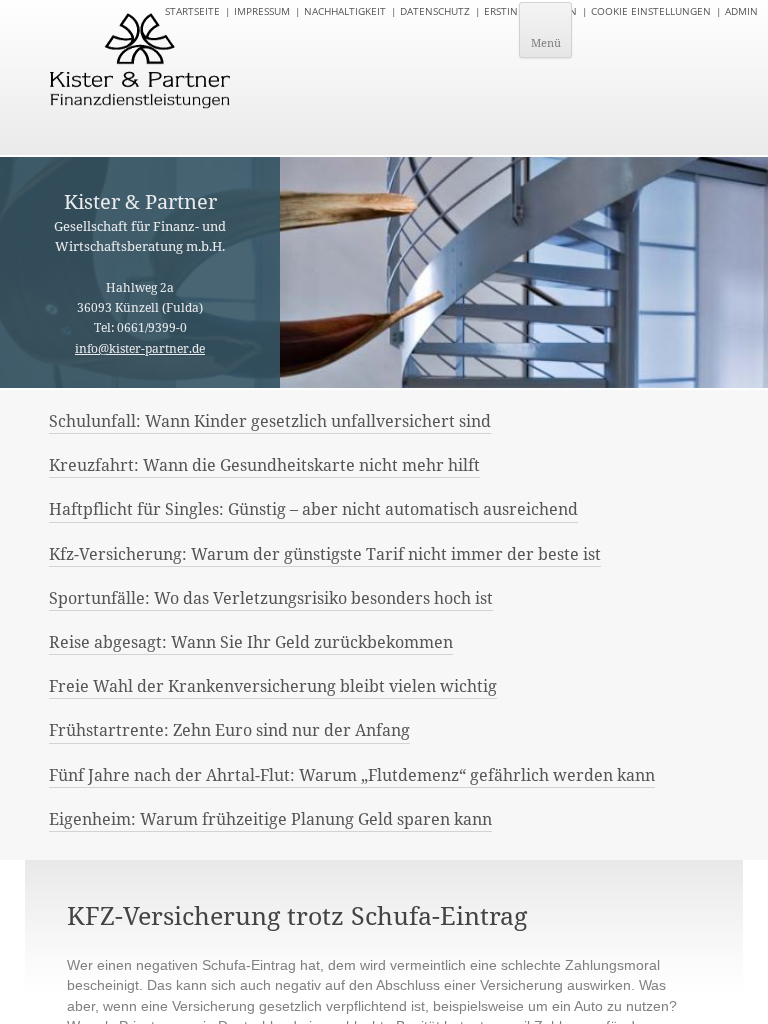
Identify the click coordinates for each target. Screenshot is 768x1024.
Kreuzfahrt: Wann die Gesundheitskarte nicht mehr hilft (264, 465)
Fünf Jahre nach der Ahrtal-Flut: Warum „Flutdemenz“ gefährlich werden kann (352, 775)
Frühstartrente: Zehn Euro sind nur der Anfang (229, 730)
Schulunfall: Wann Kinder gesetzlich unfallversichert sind (270, 421)
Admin (741, 11)
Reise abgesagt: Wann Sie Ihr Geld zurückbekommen (251, 642)
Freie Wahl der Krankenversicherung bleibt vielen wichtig (273, 686)
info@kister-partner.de (140, 348)
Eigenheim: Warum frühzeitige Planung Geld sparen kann (270, 819)
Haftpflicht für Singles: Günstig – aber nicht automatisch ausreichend (313, 509)
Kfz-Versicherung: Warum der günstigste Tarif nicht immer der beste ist (325, 554)
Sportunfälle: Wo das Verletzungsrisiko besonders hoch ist (271, 598)
